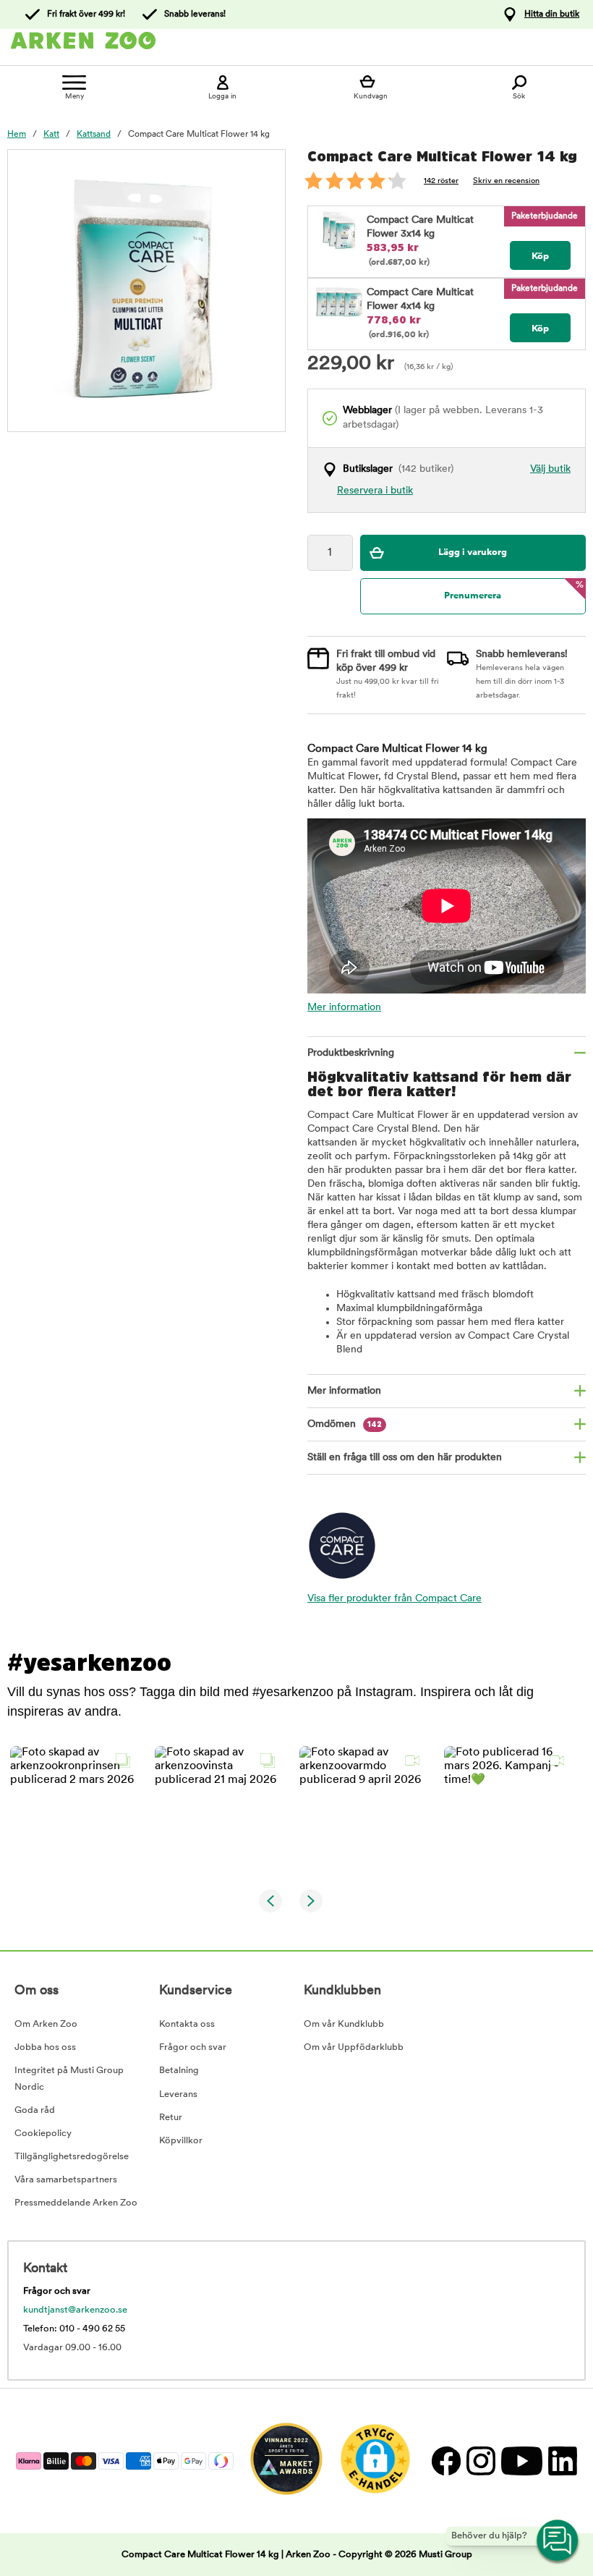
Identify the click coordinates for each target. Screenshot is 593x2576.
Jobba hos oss (45, 2047)
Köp (540, 257)
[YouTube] (521, 2461)
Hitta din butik (552, 14)
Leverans (178, 2094)
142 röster (441, 181)
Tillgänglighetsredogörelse (72, 2157)
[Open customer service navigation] (558, 2541)
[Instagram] (480, 2461)
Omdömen (345, 1424)
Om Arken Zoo (46, 2024)
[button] (74, 1810)
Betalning (179, 2071)
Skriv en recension (506, 181)
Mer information (344, 1008)
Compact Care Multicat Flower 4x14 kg (420, 300)
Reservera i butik (375, 491)
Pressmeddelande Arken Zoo (76, 2203)
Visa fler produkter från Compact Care (394, 1599)
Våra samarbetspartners (66, 2180)
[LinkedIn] (561, 2461)
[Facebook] (445, 2461)
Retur (171, 2118)
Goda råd (35, 2110)
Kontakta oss (187, 2024)
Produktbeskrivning (351, 1053)
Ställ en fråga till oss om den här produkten (405, 1458)
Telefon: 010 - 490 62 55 (74, 2329)
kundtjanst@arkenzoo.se (75, 2310)
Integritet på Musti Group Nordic (69, 2079)
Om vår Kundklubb (344, 2024)
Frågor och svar (193, 2047)
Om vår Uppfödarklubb (354, 2047)
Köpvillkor (181, 2141)
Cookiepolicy (43, 2134)
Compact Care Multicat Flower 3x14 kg (420, 227)
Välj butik (550, 469)
